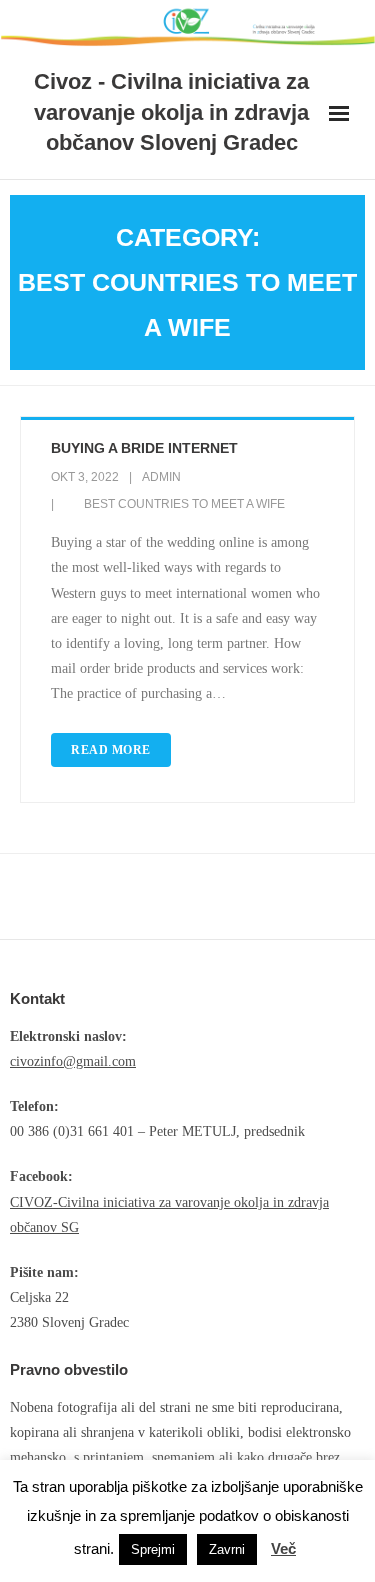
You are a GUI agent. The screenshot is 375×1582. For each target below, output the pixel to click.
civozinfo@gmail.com (73, 1061)
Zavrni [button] (227, 1549)
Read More (111, 750)
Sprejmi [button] (153, 1549)
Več (283, 1548)
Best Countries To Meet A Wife (184, 504)
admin (161, 477)
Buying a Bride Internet (144, 448)
